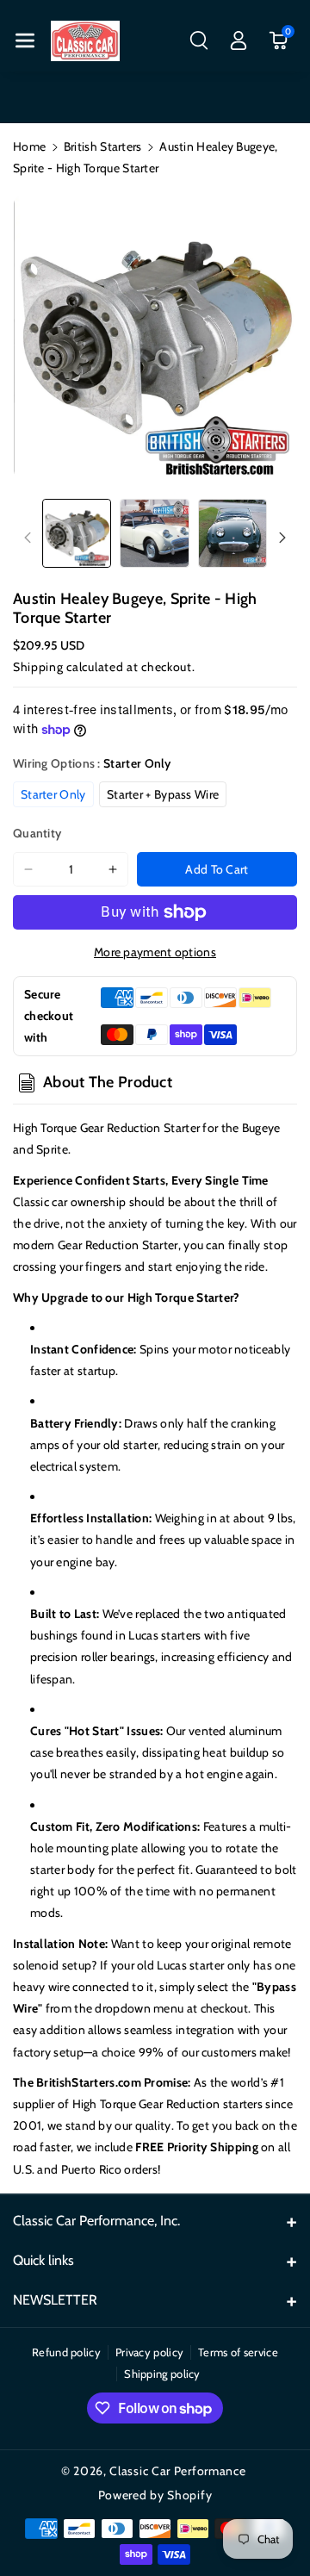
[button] (25, 40)
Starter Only (53, 794)
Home (29, 146)
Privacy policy (149, 2352)
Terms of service (238, 2352)
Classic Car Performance (177, 2471)
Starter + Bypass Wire (163, 794)
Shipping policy (162, 2374)
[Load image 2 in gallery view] (154, 533)
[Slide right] (282, 538)
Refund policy (66, 2352)
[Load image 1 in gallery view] (77, 533)
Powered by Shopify (155, 2495)
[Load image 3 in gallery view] (232, 533)
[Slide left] (28, 538)
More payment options (155, 952)
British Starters (103, 146)
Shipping (38, 667)
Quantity (37, 833)
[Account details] (239, 40)
